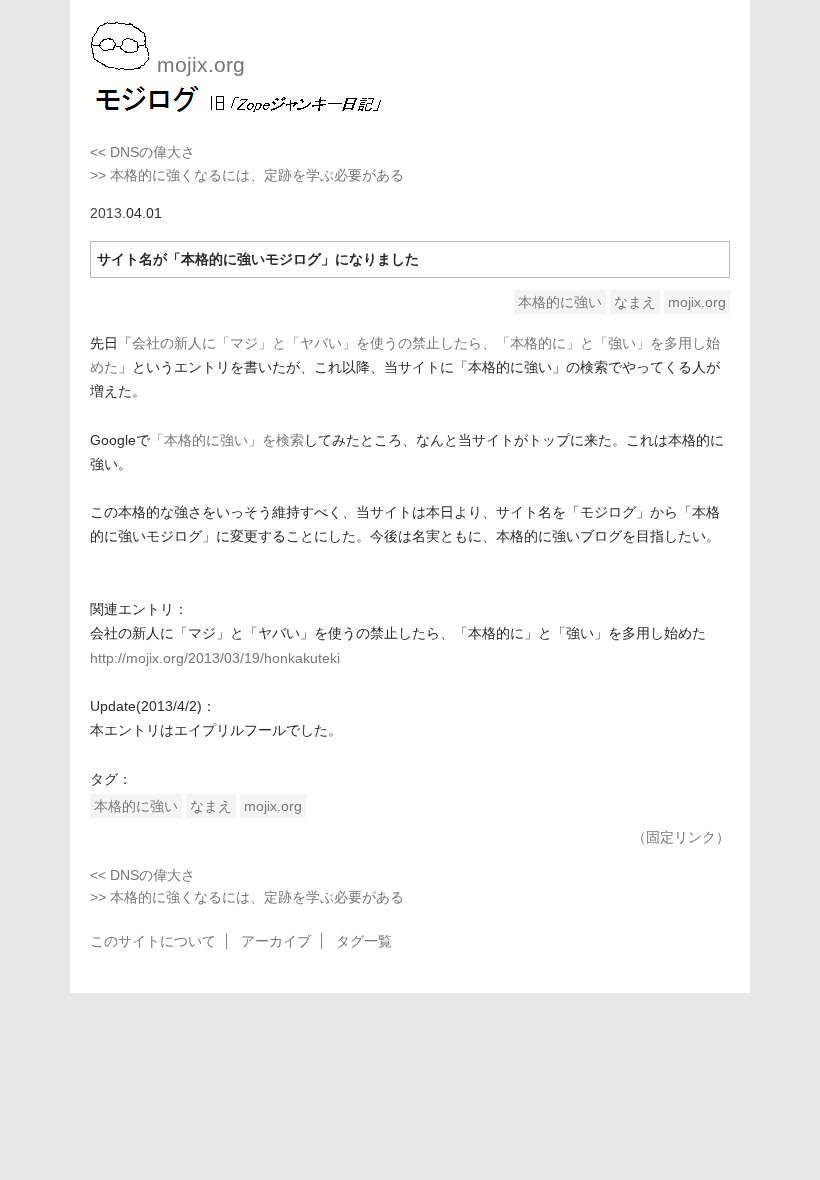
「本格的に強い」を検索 (227, 440)
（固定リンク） (681, 837)
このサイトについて (153, 941)
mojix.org (697, 302)
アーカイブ (276, 941)
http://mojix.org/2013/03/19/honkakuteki (215, 658)
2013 (106, 213)
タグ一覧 (364, 941)
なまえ (635, 302)
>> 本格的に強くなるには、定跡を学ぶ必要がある (247, 175)
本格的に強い (560, 302)
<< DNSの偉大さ (142, 152)
